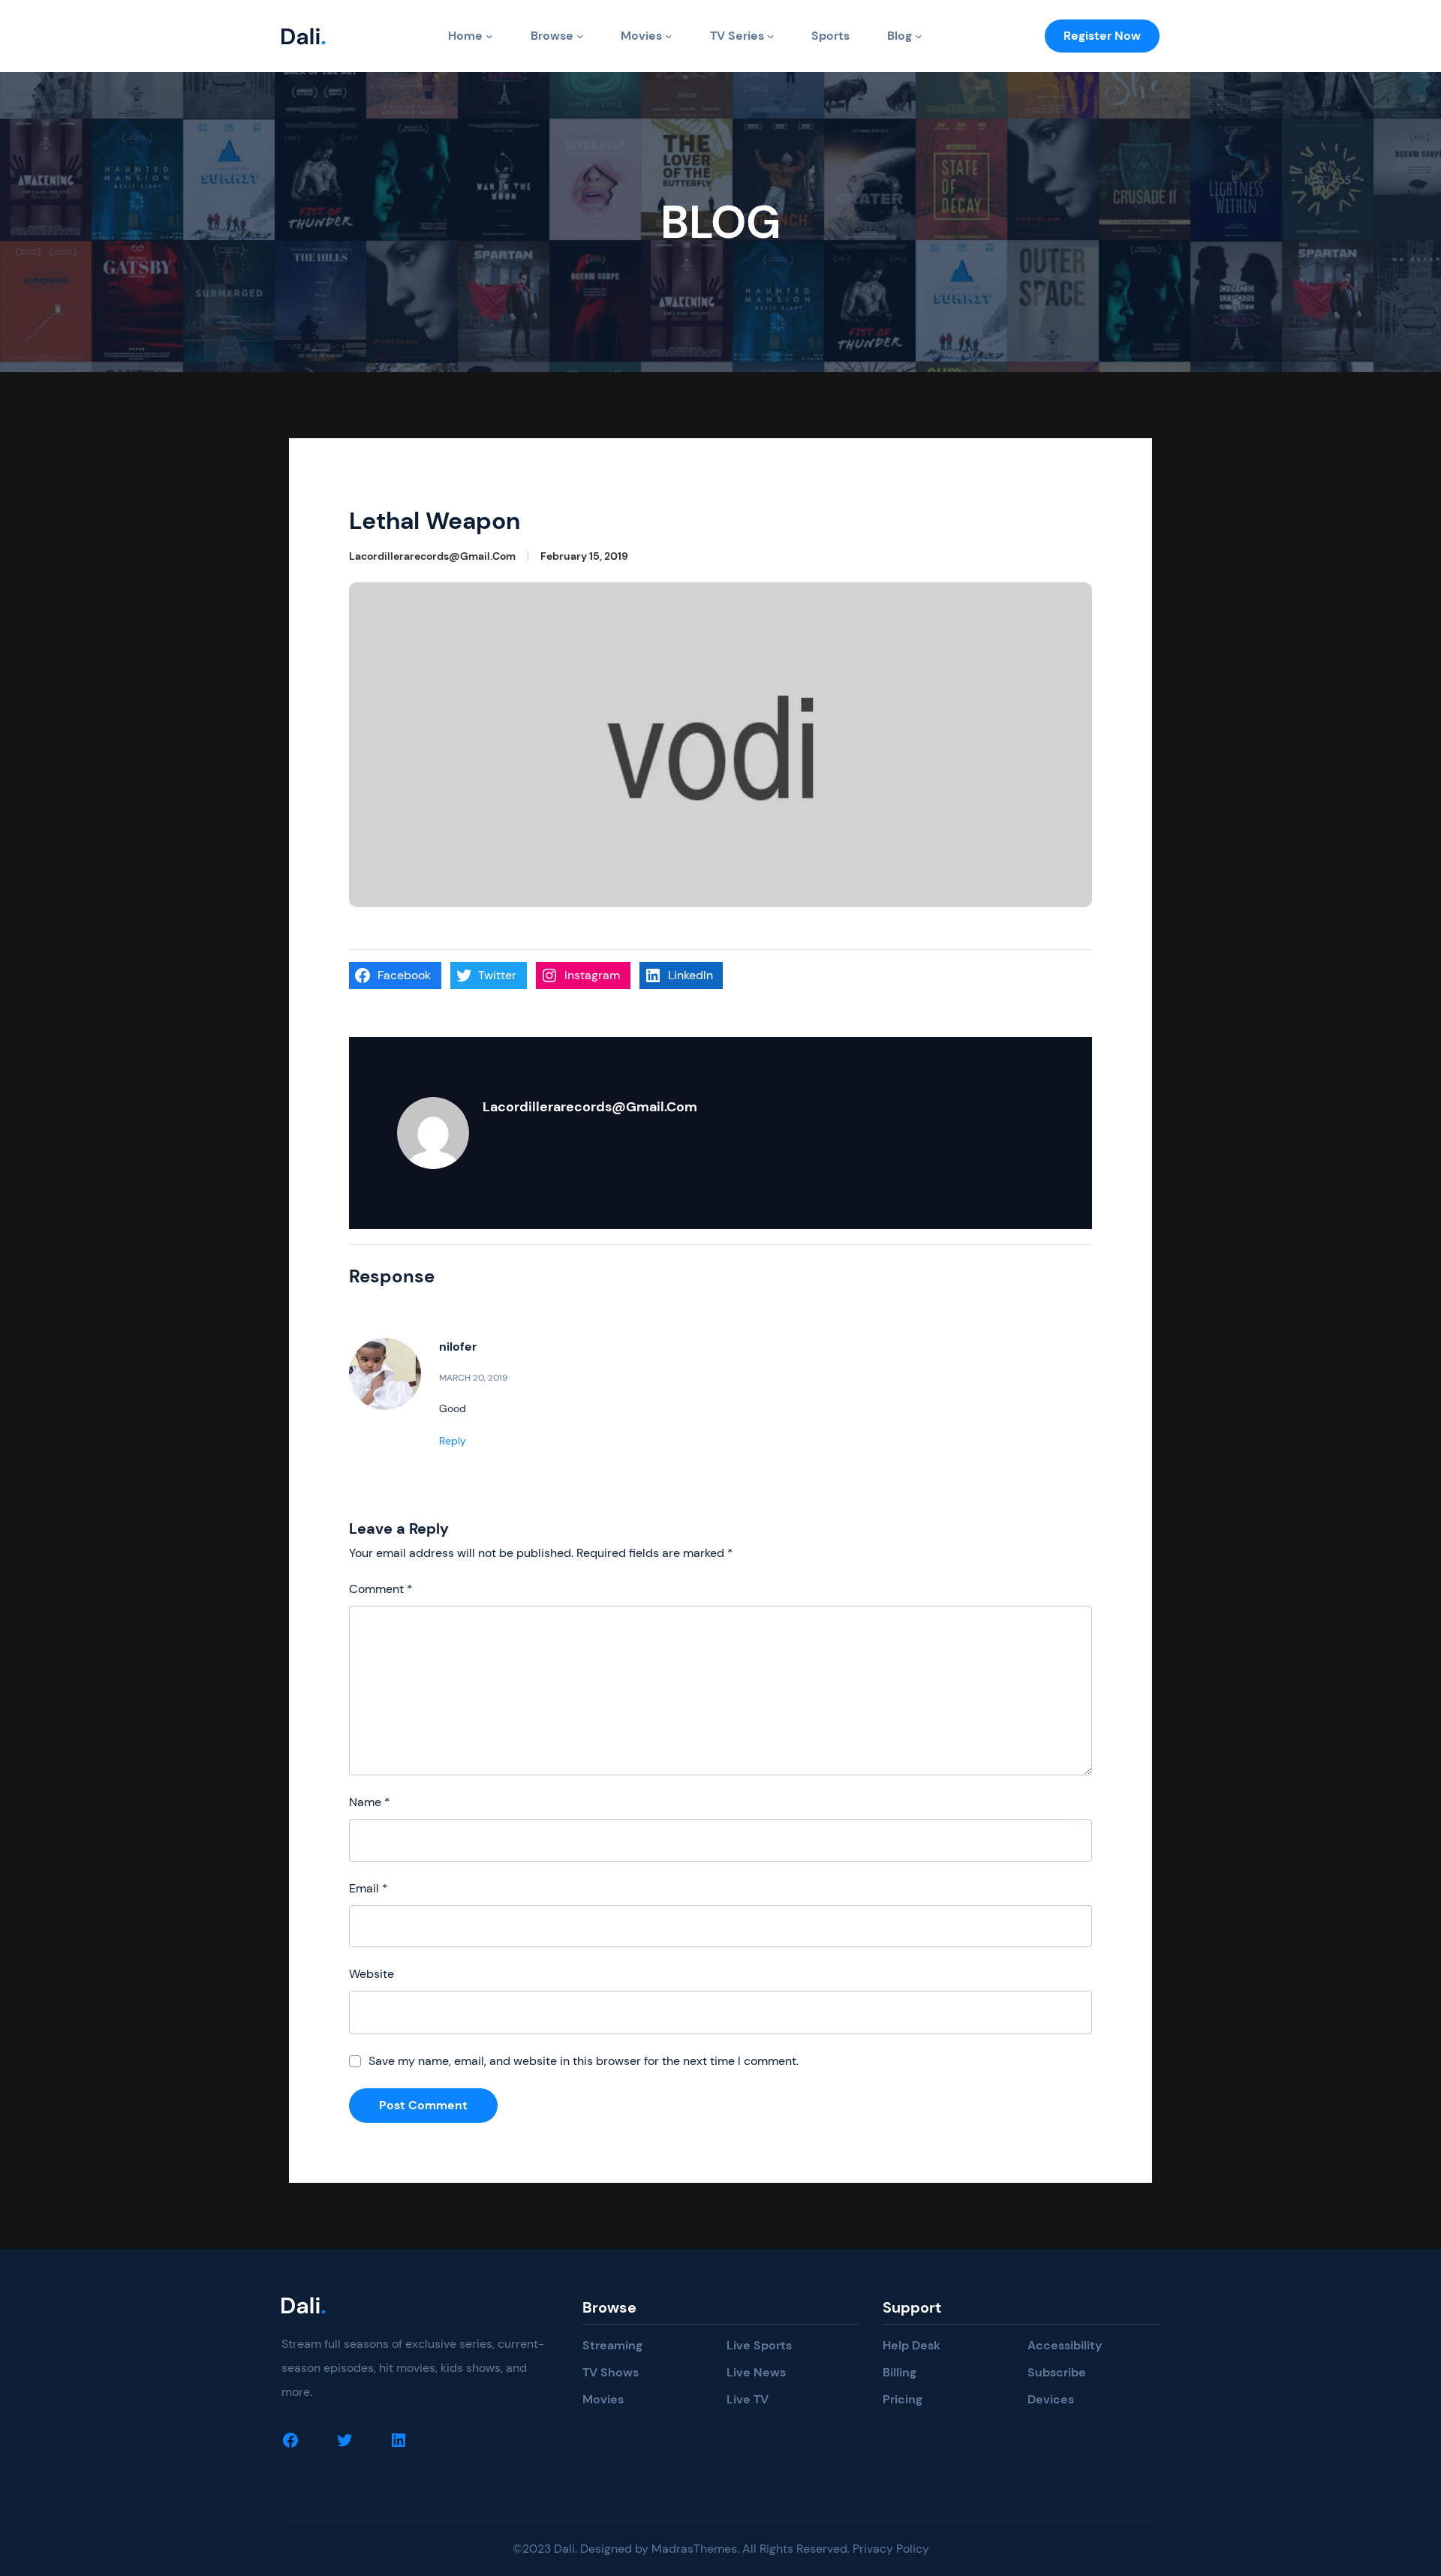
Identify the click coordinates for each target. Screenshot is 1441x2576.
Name (370, 1802)
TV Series (737, 36)
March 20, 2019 (474, 1378)
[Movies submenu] (669, 36)
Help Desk (912, 2345)
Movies (641, 36)
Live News (756, 2372)
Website (372, 1974)
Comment (381, 1589)
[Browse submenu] (580, 36)
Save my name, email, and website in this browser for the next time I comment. (584, 2061)
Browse (552, 36)
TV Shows (611, 2372)
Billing (899, 2372)
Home (465, 36)
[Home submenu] (489, 36)
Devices (1051, 2399)
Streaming (612, 2345)
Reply (453, 1441)
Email (369, 1888)
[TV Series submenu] (771, 36)
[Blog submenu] (919, 36)
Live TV (748, 2399)
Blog (899, 36)
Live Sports (759, 2345)
